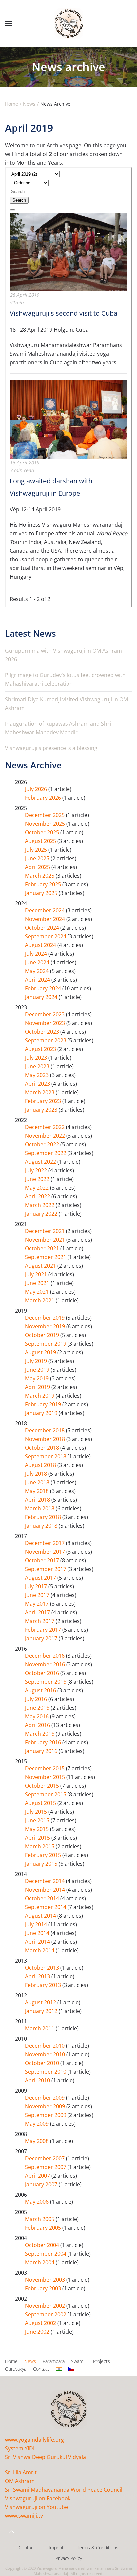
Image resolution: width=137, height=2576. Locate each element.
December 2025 (45, 815)
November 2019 (46, 1326)
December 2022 (45, 1127)
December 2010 (45, 2046)
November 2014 (46, 1890)
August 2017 (41, 1578)
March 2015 (40, 1846)
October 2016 (43, 1673)
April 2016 (38, 1725)
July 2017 (37, 1586)
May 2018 (37, 1491)
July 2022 (37, 1170)
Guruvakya (16, 2369)
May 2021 (37, 1292)
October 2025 (43, 832)
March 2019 (40, 1396)
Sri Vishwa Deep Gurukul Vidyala (46, 2457)
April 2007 (38, 2176)
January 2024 (42, 997)
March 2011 (40, 2028)
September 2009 (46, 2115)
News (30, 2361)
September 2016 (46, 1682)
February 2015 (44, 1855)
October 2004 (43, 2245)
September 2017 (46, 1569)
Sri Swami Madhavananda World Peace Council (64, 2490)
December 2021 (45, 1231)
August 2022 (41, 1162)
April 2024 (38, 980)
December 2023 (45, 1014)
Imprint (56, 2547)
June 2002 (38, 2332)
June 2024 (38, 962)
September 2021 (46, 1257)
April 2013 (38, 1976)
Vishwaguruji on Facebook (38, 2498)
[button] (8, 23)
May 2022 (37, 1188)
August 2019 (41, 1352)
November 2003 (46, 2280)
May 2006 (37, 2202)
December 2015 (45, 1768)
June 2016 (38, 1708)
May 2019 (37, 1378)
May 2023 (37, 1075)
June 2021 (38, 1283)
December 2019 (45, 1318)
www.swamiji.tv (24, 2516)
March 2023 (40, 1092)
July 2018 (37, 1474)
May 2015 (37, 1829)
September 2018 (46, 1456)
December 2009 (45, 2098)
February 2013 (44, 1985)
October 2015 (43, 1786)
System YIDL (20, 2448)
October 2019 (43, 1335)
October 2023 (43, 1032)
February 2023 (44, 1101)
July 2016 (37, 1699)
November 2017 (46, 1552)
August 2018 (41, 1465)
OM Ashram (20, 2481)
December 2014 (45, 1881)
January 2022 (42, 1214)
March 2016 (40, 1734)
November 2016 (46, 1664)
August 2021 (41, 1266)
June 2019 (38, 1370)
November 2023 (46, 1023)
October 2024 (43, 928)
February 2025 (44, 884)
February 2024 (44, 988)
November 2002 (46, 2306)
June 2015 (38, 1820)
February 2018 (44, 1517)
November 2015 (46, 1777)
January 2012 (42, 2011)
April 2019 (38, 1387)
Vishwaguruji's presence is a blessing (51, 748)
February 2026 (44, 798)
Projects (102, 2361)
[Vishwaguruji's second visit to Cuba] (68, 251)
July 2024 (37, 954)
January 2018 (42, 1526)
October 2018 (43, 1448)
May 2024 (37, 971)
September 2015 (46, 1794)
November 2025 (46, 824)
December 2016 (45, 1656)
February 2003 (44, 2288)
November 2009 (46, 2106)
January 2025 (42, 893)
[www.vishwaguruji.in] (59, 2369)
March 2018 (40, 1508)
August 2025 (41, 841)
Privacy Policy (69, 2558)
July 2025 (37, 850)
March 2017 (40, 1621)
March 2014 (40, 1950)
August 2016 (41, 1690)
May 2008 (37, 2141)
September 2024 (46, 936)
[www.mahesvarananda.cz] (71, 2369)
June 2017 (38, 1595)
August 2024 (41, 945)
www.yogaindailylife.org (34, 2440)
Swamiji (79, 2361)
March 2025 (40, 876)
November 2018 (46, 1439)
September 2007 (46, 2167)
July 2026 (37, 789)
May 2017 (37, 1604)
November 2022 (46, 1136)
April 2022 (38, 1196)
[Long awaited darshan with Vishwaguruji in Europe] (68, 419)
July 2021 (37, 1274)
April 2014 (38, 1942)
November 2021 (46, 1240)
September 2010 (46, 2072)
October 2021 (43, 1248)
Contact (41, 2369)
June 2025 (38, 858)
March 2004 (40, 2262)
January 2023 (42, 1110)
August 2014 (41, 1916)
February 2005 (44, 2228)
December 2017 (45, 1543)
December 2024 (45, 910)
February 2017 (44, 1630)
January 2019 (42, 1413)
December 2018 (45, 1430)
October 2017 (43, 1560)
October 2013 (43, 1968)
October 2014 (43, 1898)
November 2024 (46, 919)
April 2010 (38, 2080)
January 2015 (42, 1864)
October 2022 (43, 1144)
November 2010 (46, 2054)
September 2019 (46, 1344)
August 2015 (41, 1803)
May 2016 (37, 1716)
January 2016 (42, 1751)
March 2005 (40, 2219)
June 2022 (38, 1179)
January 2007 (42, 2184)
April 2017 (38, 1612)
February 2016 (44, 1742)
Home (11, 2361)
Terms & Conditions (98, 2547)
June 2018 (38, 1482)
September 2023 (46, 1040)
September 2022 (46, 1153)
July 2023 (37, 1058)
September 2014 (46, 1907)
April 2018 (38, 1500)
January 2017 (42, 1638)
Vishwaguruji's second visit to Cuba (64, 313)
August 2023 (41, 1049)
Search (19, 200)
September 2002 (46, 2314)
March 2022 (40, 1205)
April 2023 (38, 1084)
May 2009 (37, 2124)
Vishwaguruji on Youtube (36, 2507)
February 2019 (44, 1404)
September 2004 (46, 2254)
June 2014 (38, 1933)
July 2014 (37, 1924)
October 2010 (43, 2063)
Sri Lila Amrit (21, 2472)
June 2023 (38, 1066)
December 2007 (45, 2158)
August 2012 (41, 2002)
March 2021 (40, 1300)
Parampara (54, 2361)
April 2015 (38, 1838)
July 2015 (37, 1812)
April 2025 (38, 867)
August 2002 (41, 2323)
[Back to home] (68, 23)
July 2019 (37, 1361)
